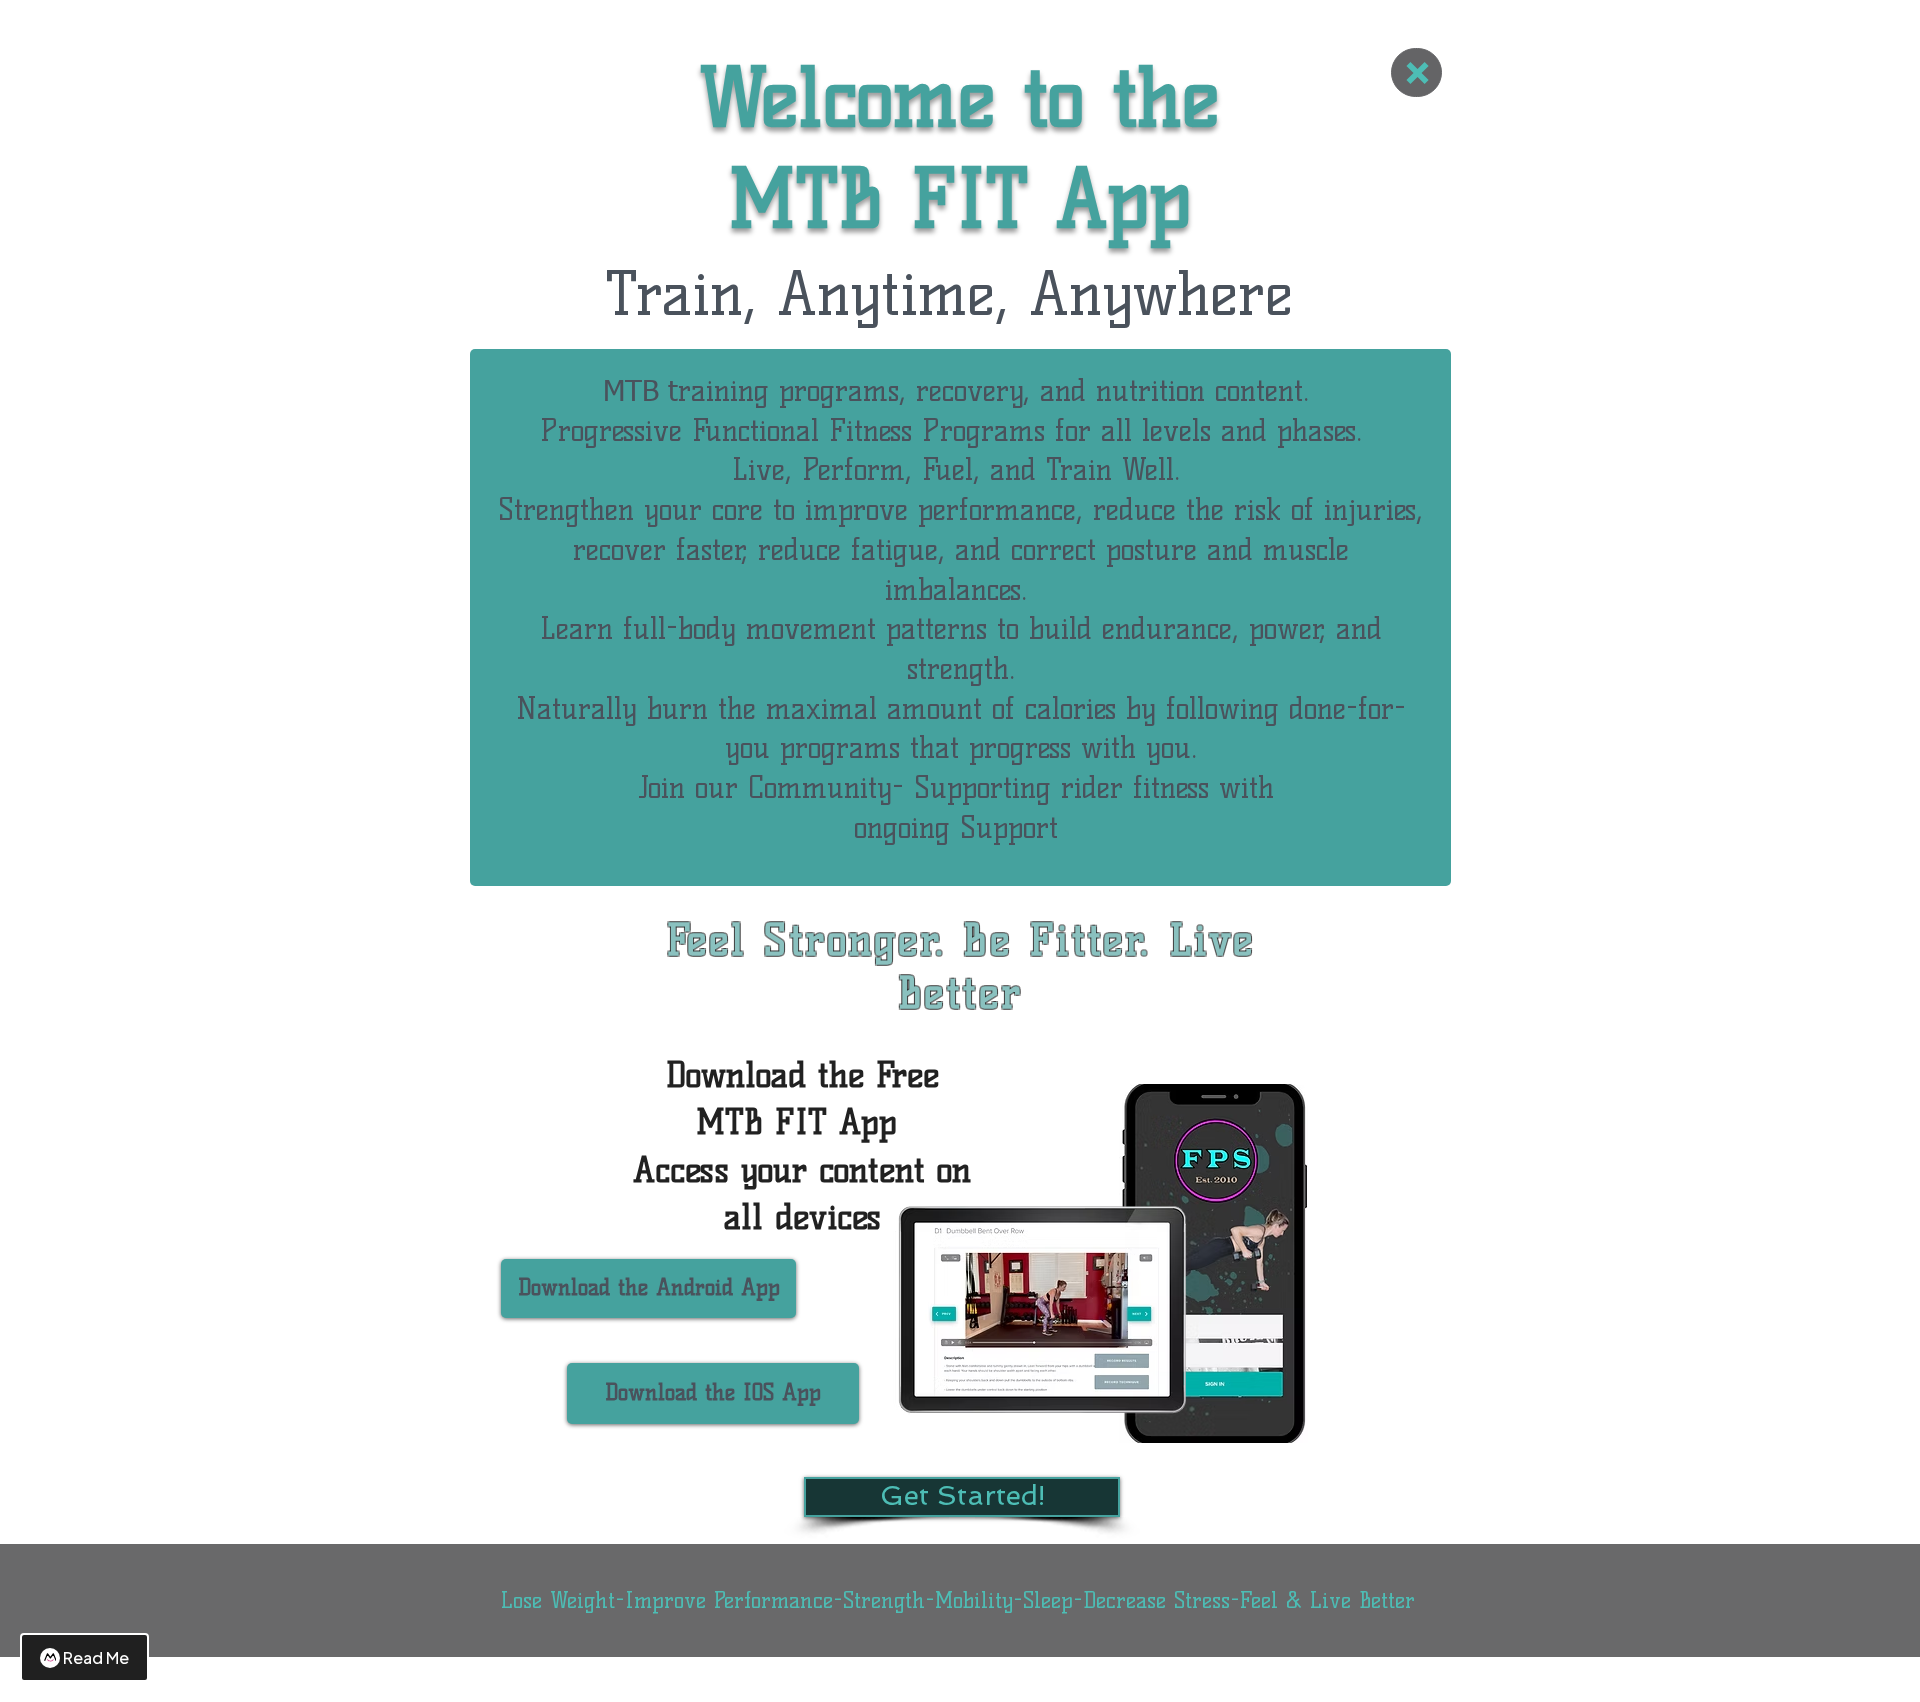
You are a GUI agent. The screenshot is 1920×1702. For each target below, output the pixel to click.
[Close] (1416, 72)
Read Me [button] (96, 1657)
